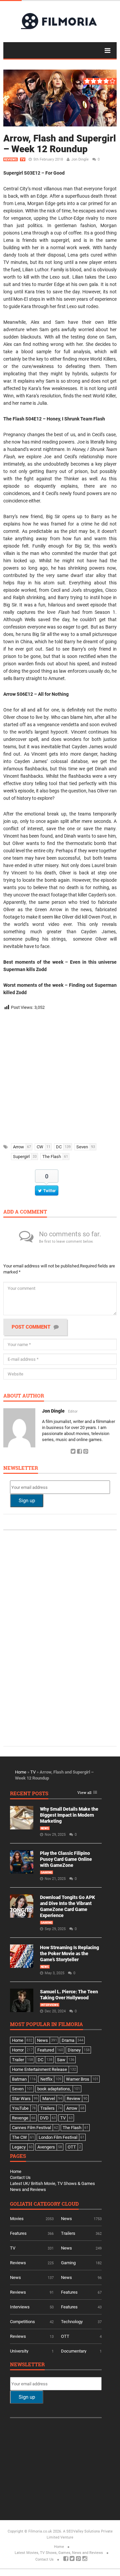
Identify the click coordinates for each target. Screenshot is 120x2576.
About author (24, 1396)
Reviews (10, 160)
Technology (72, 2322)
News (45, 1828)
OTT (65, 2336)
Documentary (74, 2351)
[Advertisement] (60, 1075)
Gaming (46, 1873)
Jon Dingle (80, 159)
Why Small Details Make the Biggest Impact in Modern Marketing (69, 1815)
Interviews (50, 2005)
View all (84, 1793)
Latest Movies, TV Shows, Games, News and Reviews (59, 2553)
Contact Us (20, 2177)
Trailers (68, 2233)
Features (18, 2233)
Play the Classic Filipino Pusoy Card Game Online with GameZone (66, 1859)
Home (21, 1772)
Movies (17, 2219)
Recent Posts (29, 1794)
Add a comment (25, 1212)
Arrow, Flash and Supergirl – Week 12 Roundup (60, 144)
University (19, 2351)
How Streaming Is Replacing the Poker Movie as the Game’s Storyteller (69, 1953)
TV (23, 160)
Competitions (22, 2322)
